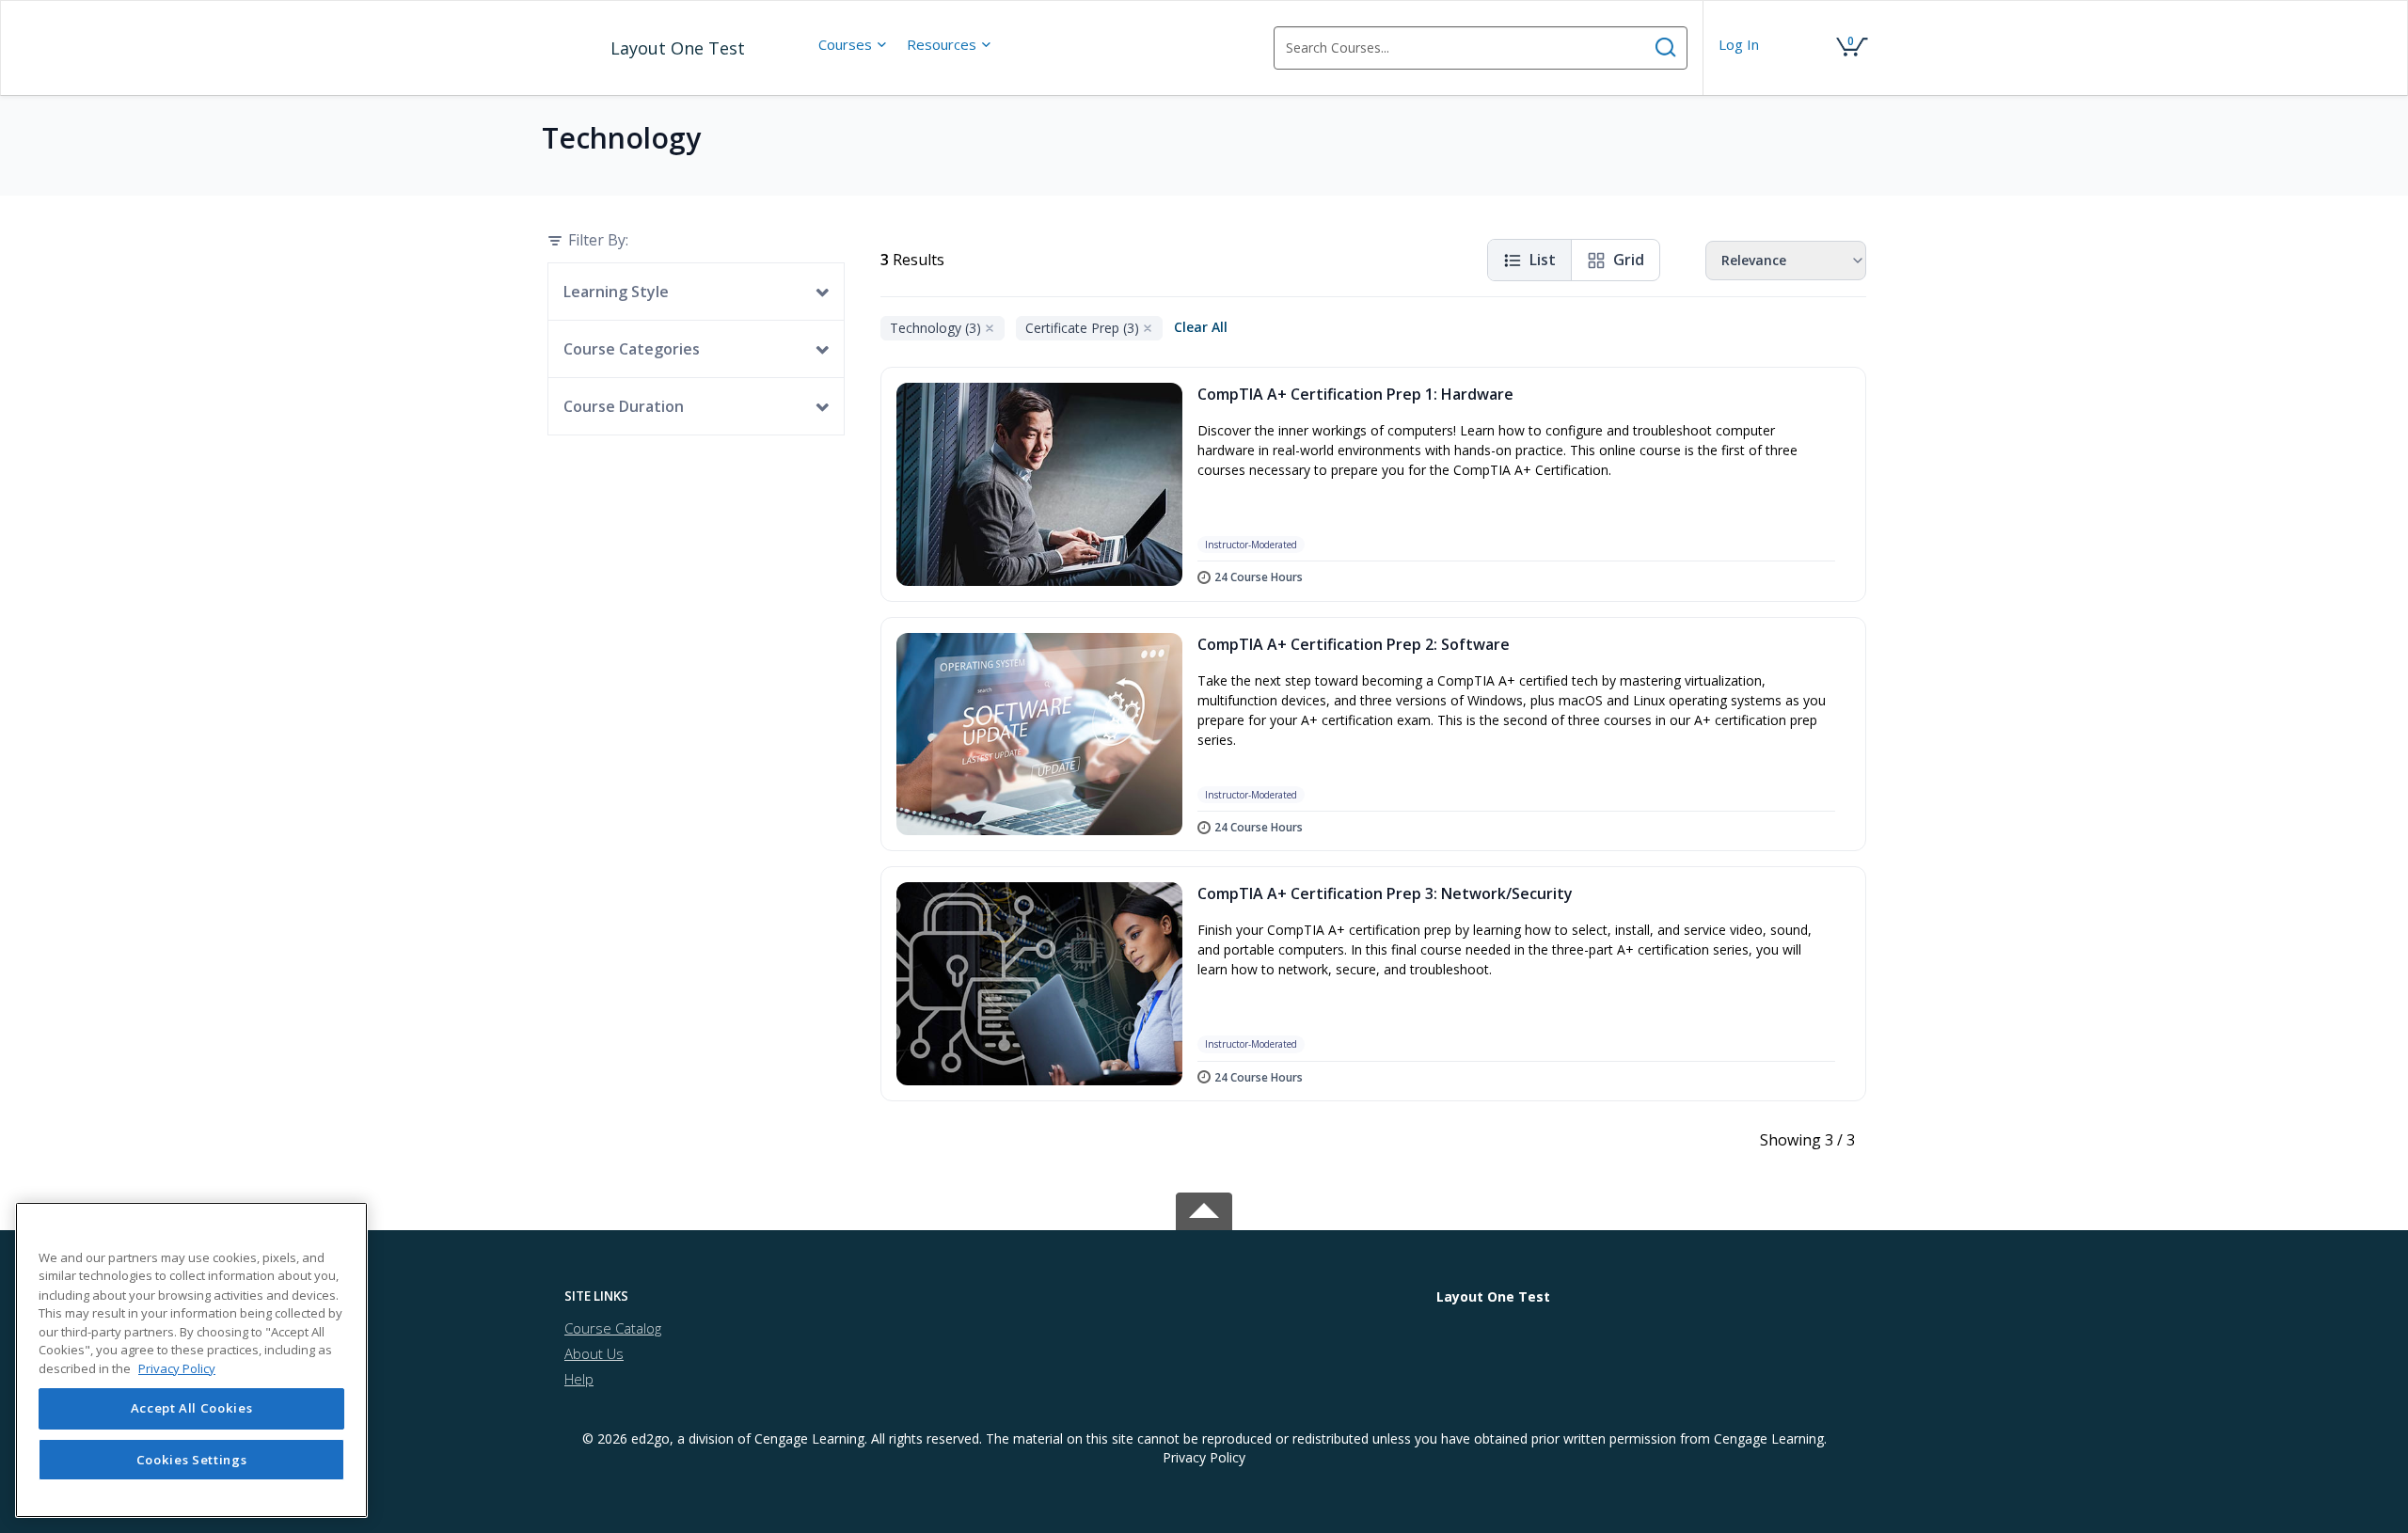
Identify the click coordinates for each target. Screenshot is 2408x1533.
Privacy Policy (1204, 1457)
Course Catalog (613, 1328)
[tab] (714, 1296)
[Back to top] (1204, 1207)
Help (579, 1379)
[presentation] (853, 44)
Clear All (1201, 327)
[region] (191, 1360)
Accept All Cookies (192, 1409)
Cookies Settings (192, 1460)
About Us (594, 1353)
